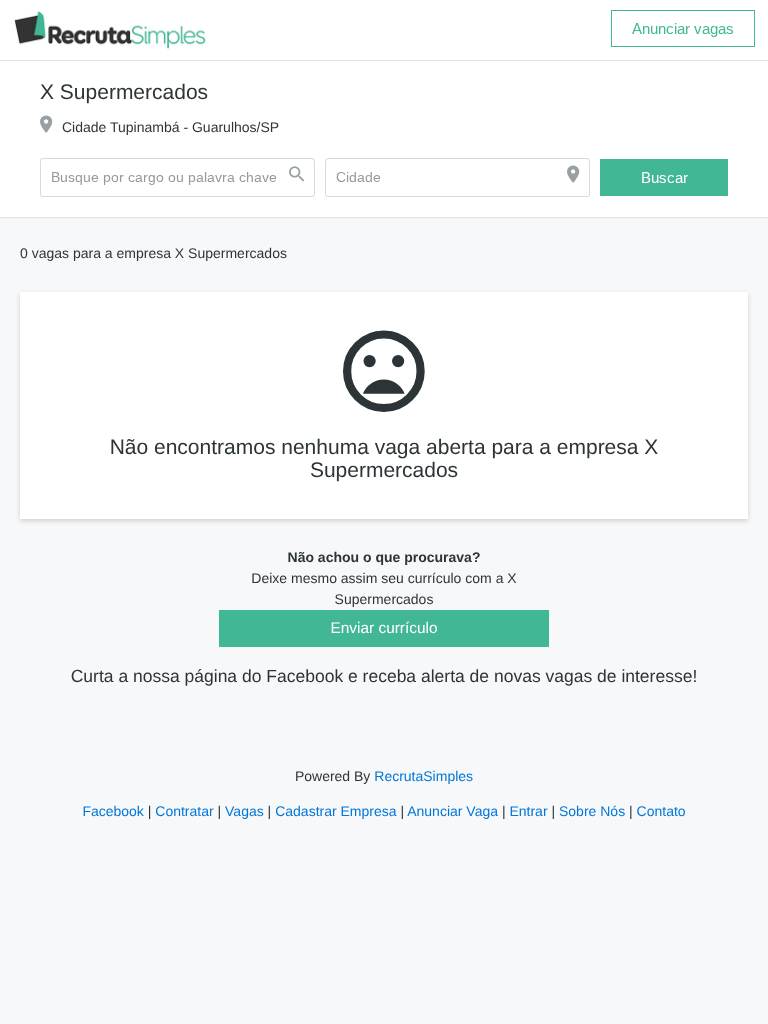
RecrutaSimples (422, 777)
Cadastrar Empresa (336, 812)
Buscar (664, 178)
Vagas (247, 812)
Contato (654, 812)
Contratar (188, 812)
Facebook (118, 812)
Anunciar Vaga (452, 812)
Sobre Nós (587, 812)
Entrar (526, 812)
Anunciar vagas (683, 28)
